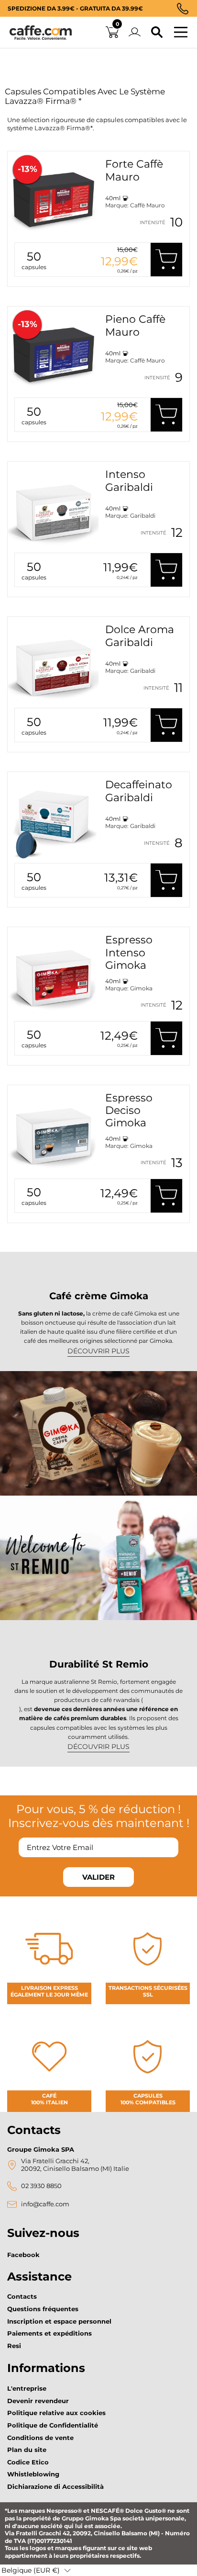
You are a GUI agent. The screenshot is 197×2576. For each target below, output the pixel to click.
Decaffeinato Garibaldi (139, 791)
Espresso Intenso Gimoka (129, 953)
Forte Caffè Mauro (134, 170)
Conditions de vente (40, 2438)
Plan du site (27, 2450)
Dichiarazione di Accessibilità (55, 2486)
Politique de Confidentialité (53, 2425)
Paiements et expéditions (49, 2333)
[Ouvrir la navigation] (181, 33)
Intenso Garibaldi (129, 481)
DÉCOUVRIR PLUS (98, 1351)
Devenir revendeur (38, 2401)
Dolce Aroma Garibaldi (140, 636)
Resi (14, 2346)
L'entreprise (27, 2388)
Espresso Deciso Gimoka (129, 1111)
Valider (98, 1877)
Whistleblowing (33, 2474)
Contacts (22, 2296)
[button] (36, 2570)
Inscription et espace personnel (59, 2321)
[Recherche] (157, 33)
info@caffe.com (45, 2204)
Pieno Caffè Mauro (135, 325)
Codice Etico (28, 2462)
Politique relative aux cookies (56, 2413)
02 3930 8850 (41, 2186)
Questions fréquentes (43, 2309)
